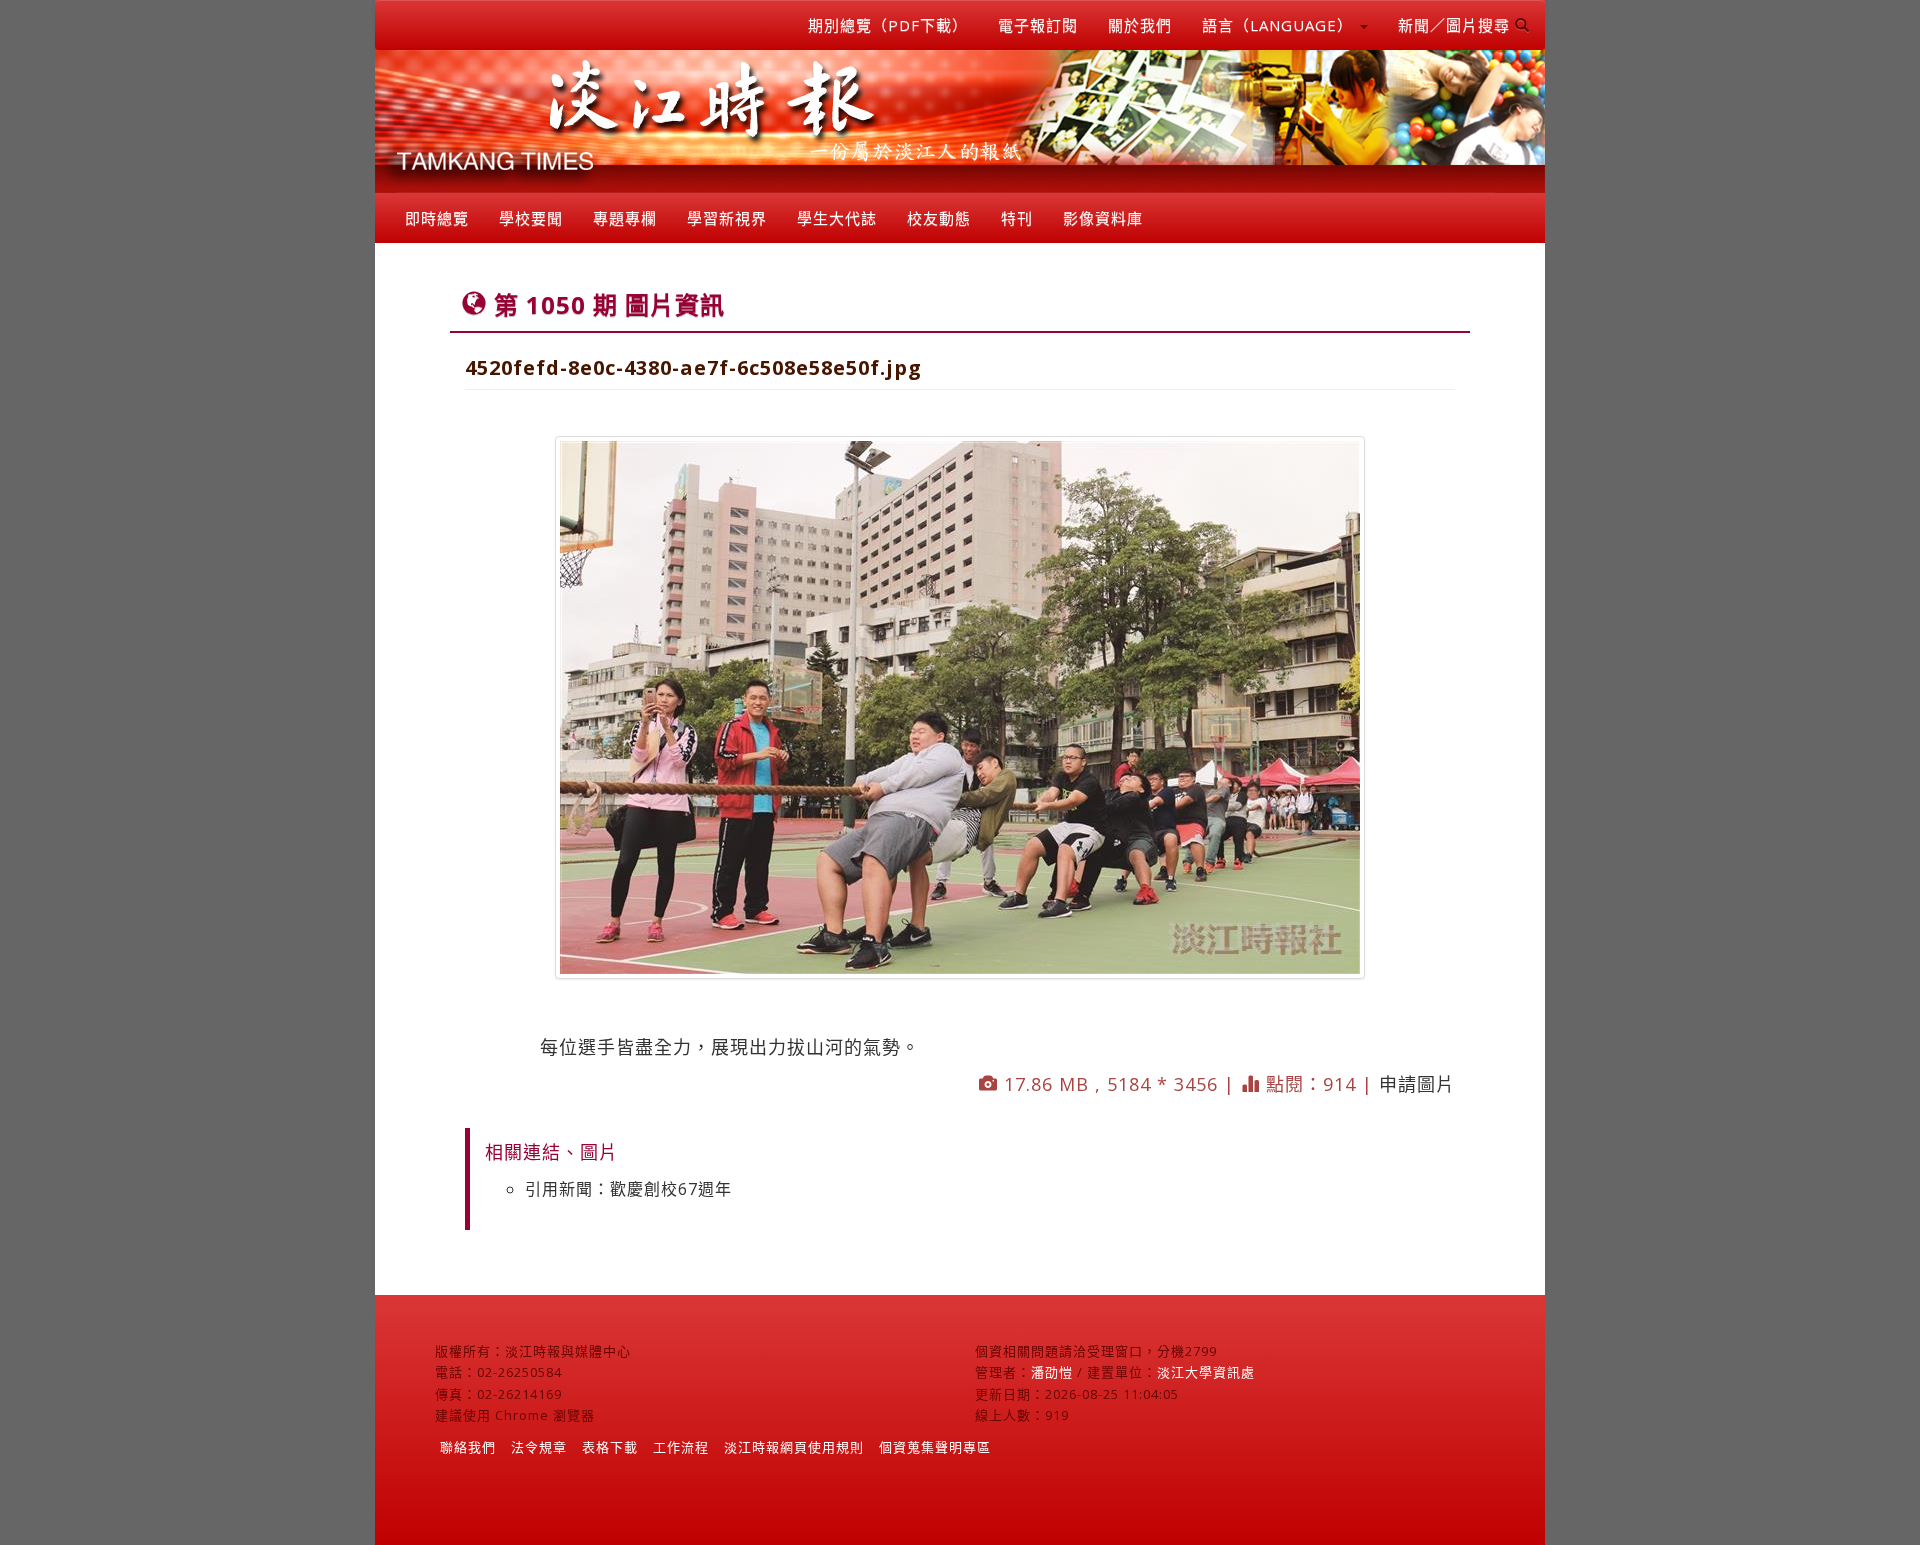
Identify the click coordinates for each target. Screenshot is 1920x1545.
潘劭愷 (1052, 1372)
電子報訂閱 (1038, 25)
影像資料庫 (1103, 218)
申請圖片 (1417, 1084)
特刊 (1017, 218)
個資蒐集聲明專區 (935, 1447)
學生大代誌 (837, 218)
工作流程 (681, 1447)
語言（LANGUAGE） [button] (1280, 25)
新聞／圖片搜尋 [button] (1456, 25)
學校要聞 (531, 218)
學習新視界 (727, 218)
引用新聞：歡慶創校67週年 (628, 1189)
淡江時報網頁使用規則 (794, 1447)
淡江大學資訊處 (1206, 1372)
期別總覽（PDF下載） (888, 25)
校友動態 (939, 218)
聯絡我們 (468, 1447)
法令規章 (539, 1447)
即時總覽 (437, 218)
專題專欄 (625, 218)
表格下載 (610, 1447)
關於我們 (1140, 25)
